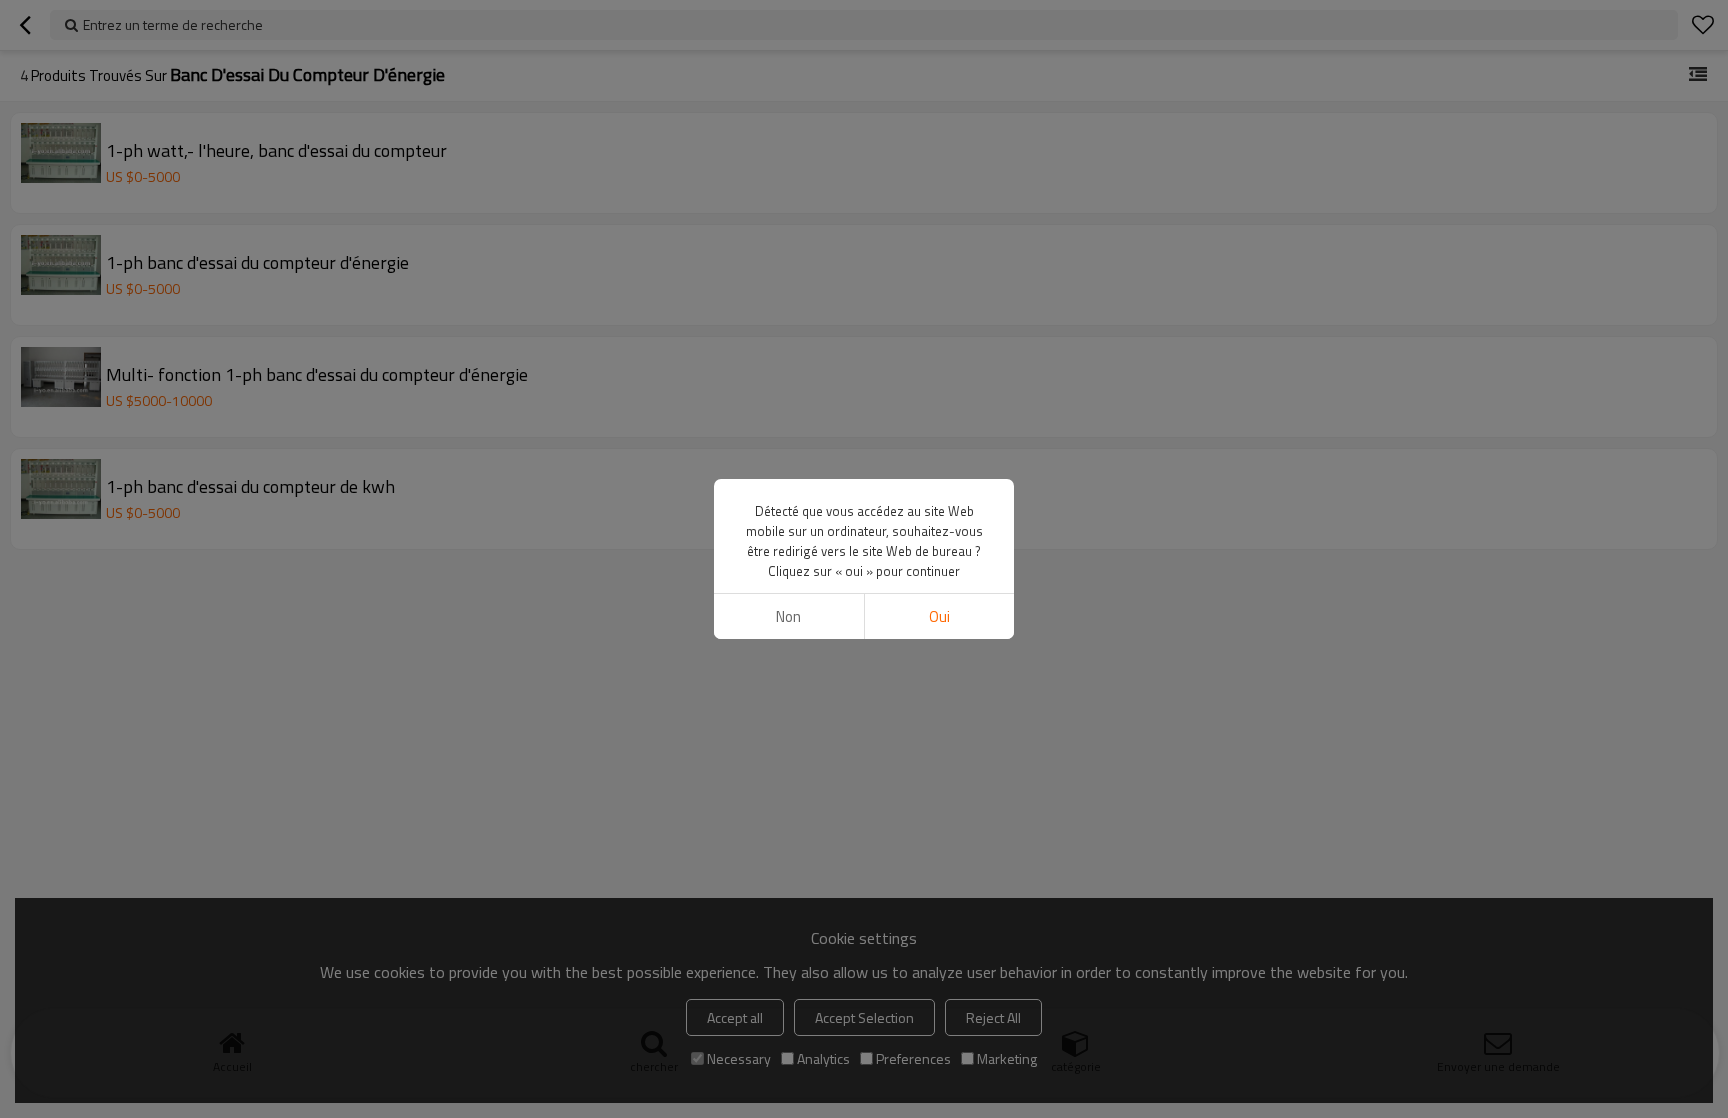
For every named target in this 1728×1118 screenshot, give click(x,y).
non (788, 616)
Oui (939, 616)
